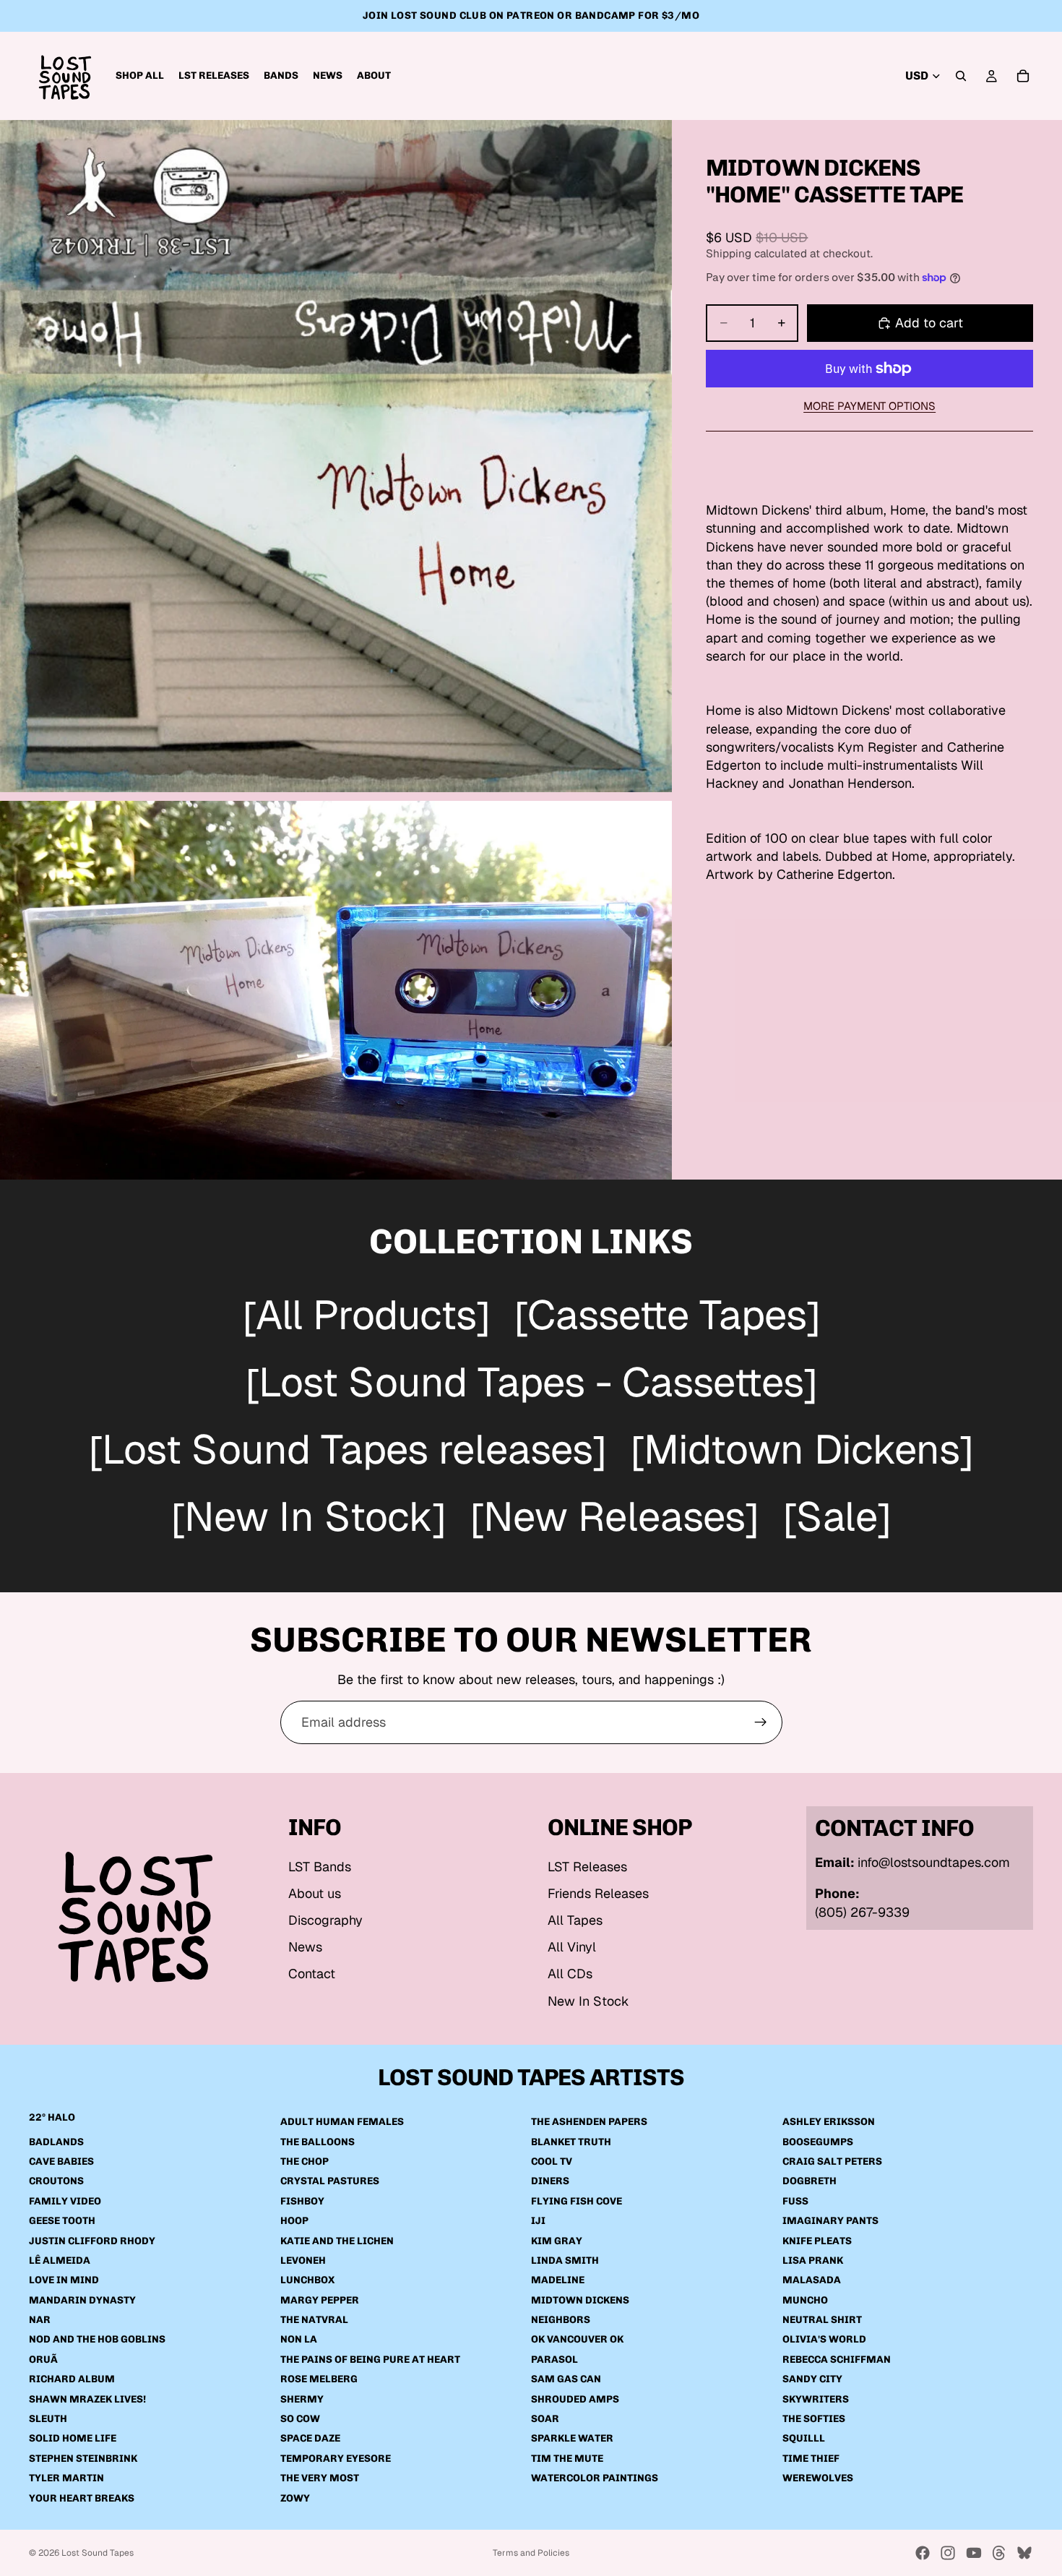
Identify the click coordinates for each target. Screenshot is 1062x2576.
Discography (325, 1920)
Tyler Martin (66, 2478)
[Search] (961, 76)
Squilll (804, 2439)
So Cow (300, 2419)
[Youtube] (974, 2553)
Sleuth (48, 2419)
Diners (550, 2182)
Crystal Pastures (330, 2182)
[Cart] (1023, 76)
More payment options (869, 406)
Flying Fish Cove (577, 2201)
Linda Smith (565, 2261)
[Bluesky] (1024, 2553)
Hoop (294, 2221)
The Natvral (314, 2320)
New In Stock (588, 2001)
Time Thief (811, 2459)
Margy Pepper (320, 2300)
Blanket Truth (571, 2142)
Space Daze (310, 2439)
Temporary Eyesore (336, 2459)
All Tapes (575, 1920)
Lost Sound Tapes (98, 2553)
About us (315, 1893)
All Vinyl (572, 1947)
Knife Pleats (817, 2241)
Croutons (56, 2182)
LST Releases (587, 1867)
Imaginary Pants (830, 2221)
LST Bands (320, 1867)
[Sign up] (761, 1722)
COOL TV (552, 2161)
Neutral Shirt (822, 2320)
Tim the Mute (567, 2459)
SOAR (545, 2419)
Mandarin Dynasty (82, 2300)
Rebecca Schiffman (837, 2360)
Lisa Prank (813, 2261)
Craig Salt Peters (832, 2161)
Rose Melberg (319, 2380)
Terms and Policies (531, 2553)
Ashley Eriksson (829, 2122)
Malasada (812, 2281)
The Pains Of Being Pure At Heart (370, 2360)
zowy (295, 2498)
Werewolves (818, 2478)
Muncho (805, 2300)
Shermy (302, 2399)
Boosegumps (818, 2142)
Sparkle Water (572, 2439)
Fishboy (302, 2201)
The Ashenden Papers (589, 2122)
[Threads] (999, 2553)
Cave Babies (61, 2161)
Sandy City (812, 2380)
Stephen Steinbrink (83, 2459)
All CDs (570, 1974)
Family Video (65, 2201)
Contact (312, 1974)
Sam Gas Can (566, 2380)
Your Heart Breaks (82, 2498)
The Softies (814, 2419)
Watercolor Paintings (595, 2478)
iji (538, 2221)
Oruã (43, 2360)
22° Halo (52, 2117)
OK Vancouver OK (577, 2340)
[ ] (366, 1317)
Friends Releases (598, 1893)
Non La (299, 2340)
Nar (40, 2320)
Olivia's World (824, 2340)
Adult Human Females (342, 2122)
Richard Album (72, 2380)
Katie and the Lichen (337, 2241)
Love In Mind (64, 2281)
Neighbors (561, 2320)
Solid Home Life (73, 2439)
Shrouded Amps (575, 2399)
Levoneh (303, 2261)
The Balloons (318, 2142)
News (305, 1947)
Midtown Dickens (580, 2300)
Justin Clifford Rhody (92, 2241)
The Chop (305, 2161)
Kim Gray (557, 2241)
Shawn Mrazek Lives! (87, 2399)
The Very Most (320, 2478)
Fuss (795, 2201)
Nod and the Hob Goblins (97, 2340)
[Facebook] (923, 2553)
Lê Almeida (60, 2261)
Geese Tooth (62, 2221)
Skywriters (816, 2399)
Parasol (554, 2360)
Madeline (558, 2281)
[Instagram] (948, 2553)
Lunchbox (307, 2281)
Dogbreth (810, 2182)
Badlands (56, 2142)
